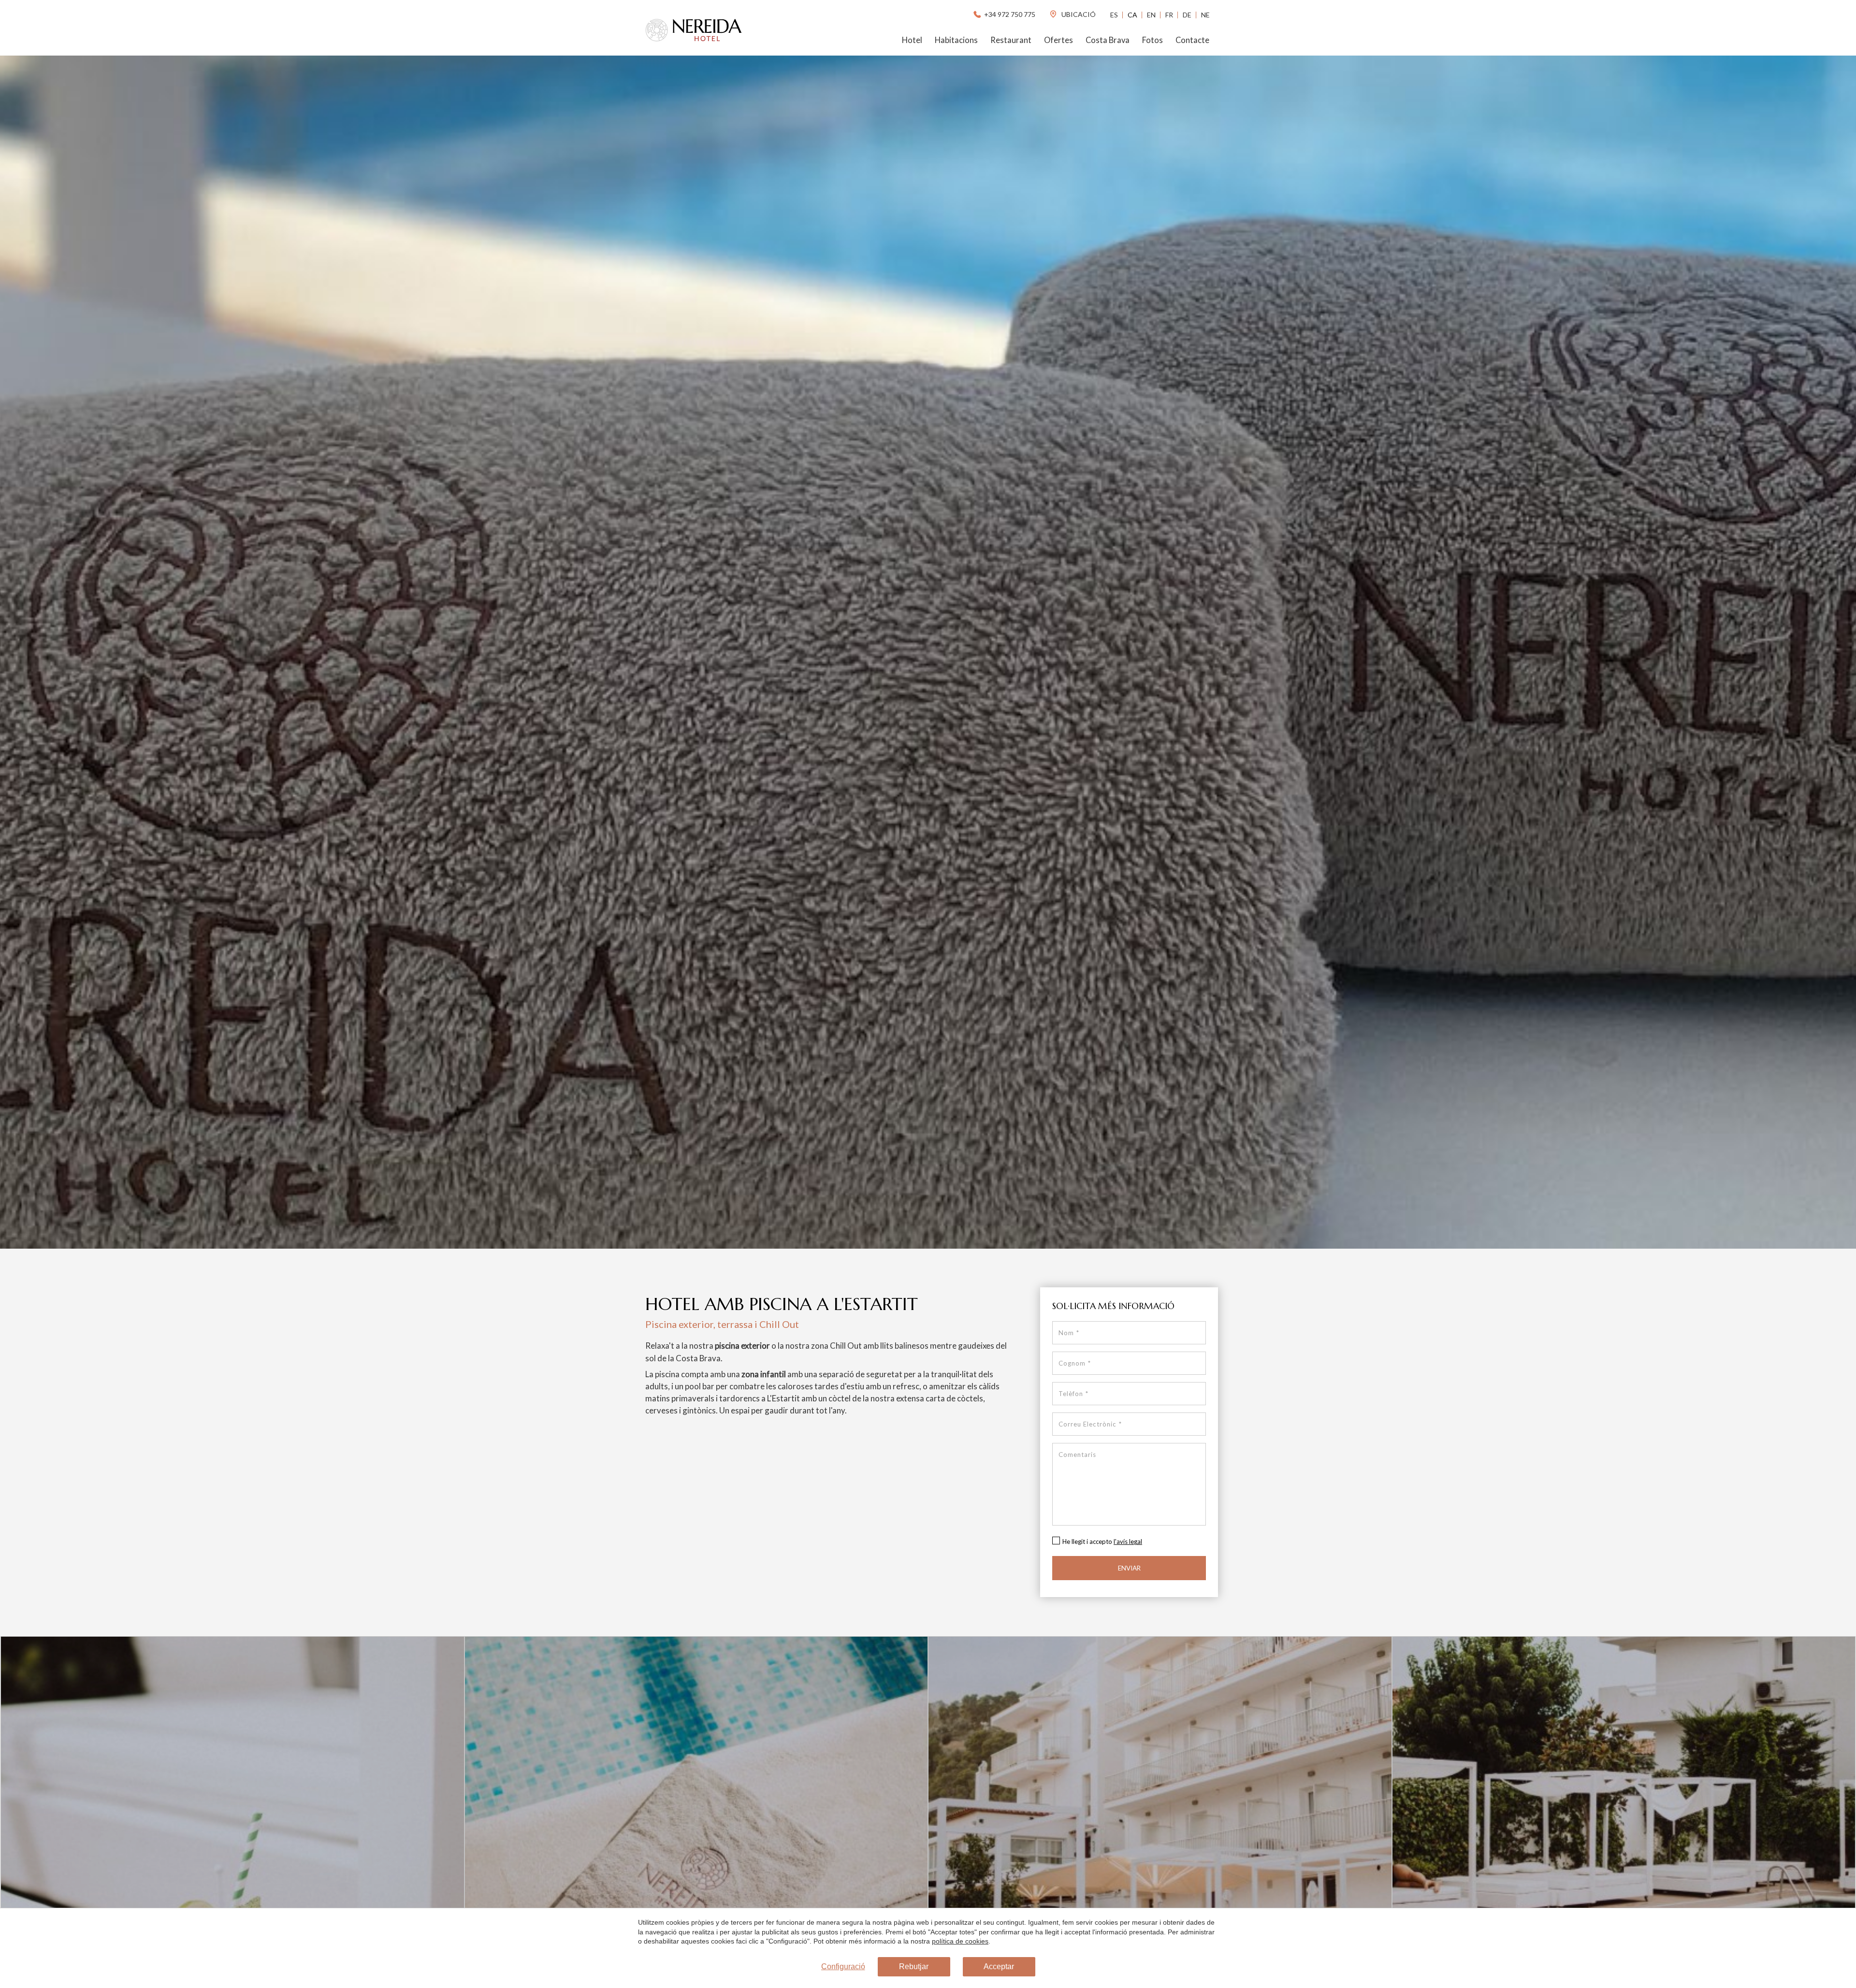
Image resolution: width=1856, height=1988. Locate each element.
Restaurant (1011, 40)
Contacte (1192, 40)
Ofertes (1058, 40)
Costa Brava (1108, 40)
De (1187, 15)
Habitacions (956, 40)
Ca (1132, 15)
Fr (1169, 15)
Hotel (912, 40)
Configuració (843, 1966)
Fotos (1153, 40)
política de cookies (960, 1941)
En (1151, 15)
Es (1114, 15)
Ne (1205, 15)
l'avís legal (1128, 1541)
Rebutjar (914, 1966)
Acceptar (999, 1966)
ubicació (1078, 14)
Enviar (1129, 1568)
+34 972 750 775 (1010, 14)
